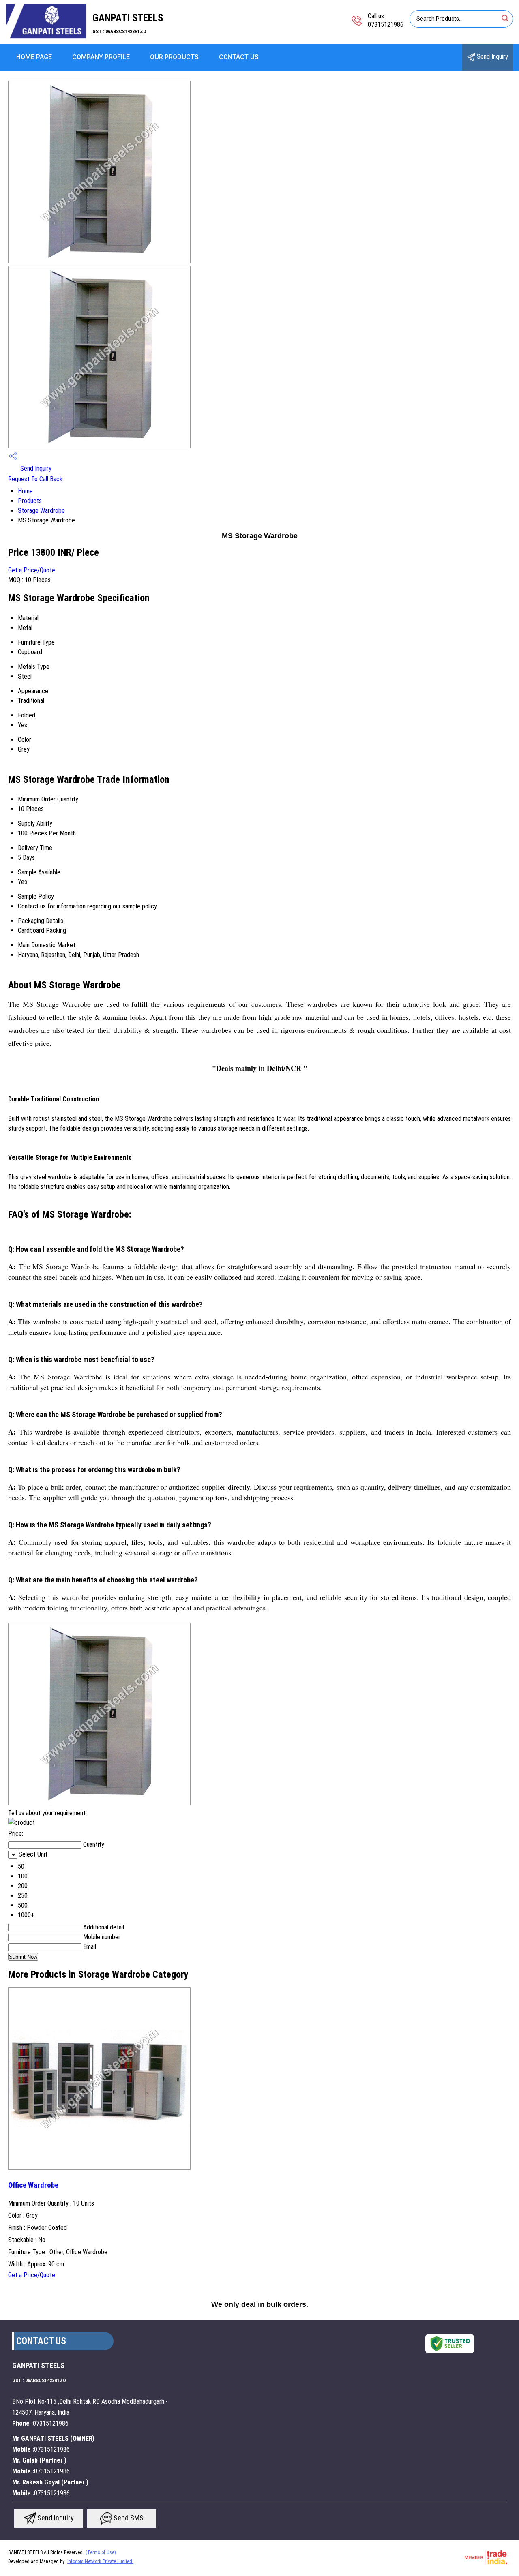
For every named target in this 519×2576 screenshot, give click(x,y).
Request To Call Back (35, 479)
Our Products (174, 57)
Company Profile (101, 57)
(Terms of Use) (101, 2552)
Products (30, 501)
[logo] (46, 38)
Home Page (34, 57)
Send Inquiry (492, 57)
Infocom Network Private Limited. (100, 2561)
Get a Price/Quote (32, 570)
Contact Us (239, 57)
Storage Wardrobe (41, 511)
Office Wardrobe (33, 2185)
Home (25, 491)
